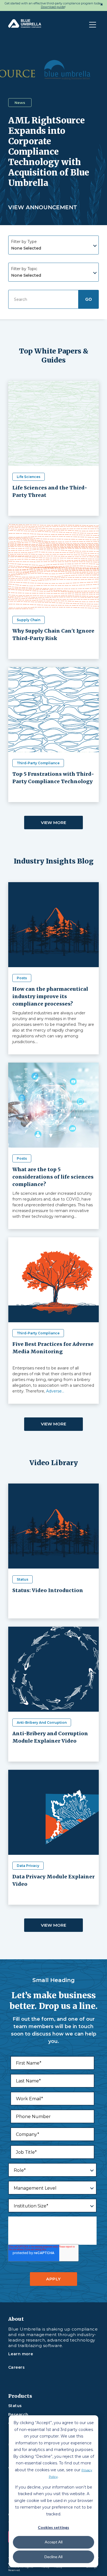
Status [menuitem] (15, 2406)
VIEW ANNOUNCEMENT (43, 207)
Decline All (54, 2557)
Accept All (54, 2542)
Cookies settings (54, 2527)
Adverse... (55, 1391)
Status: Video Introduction (48, 1590)
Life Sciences (29, 477)
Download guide (53, 7)
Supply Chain (29, 620)
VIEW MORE (54, 823)
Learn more (21, 2354)
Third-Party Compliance (38, 763)
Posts (22, 978)
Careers (16, 2367)
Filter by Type (24, 242)
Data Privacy (28, 1866)
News (20, 103)
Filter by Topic (24, 269)
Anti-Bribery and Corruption (42, 1722)
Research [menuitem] (18, 2415)
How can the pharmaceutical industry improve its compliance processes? (50, 996)
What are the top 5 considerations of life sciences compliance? (53, 1177)
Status (22, 1579)
